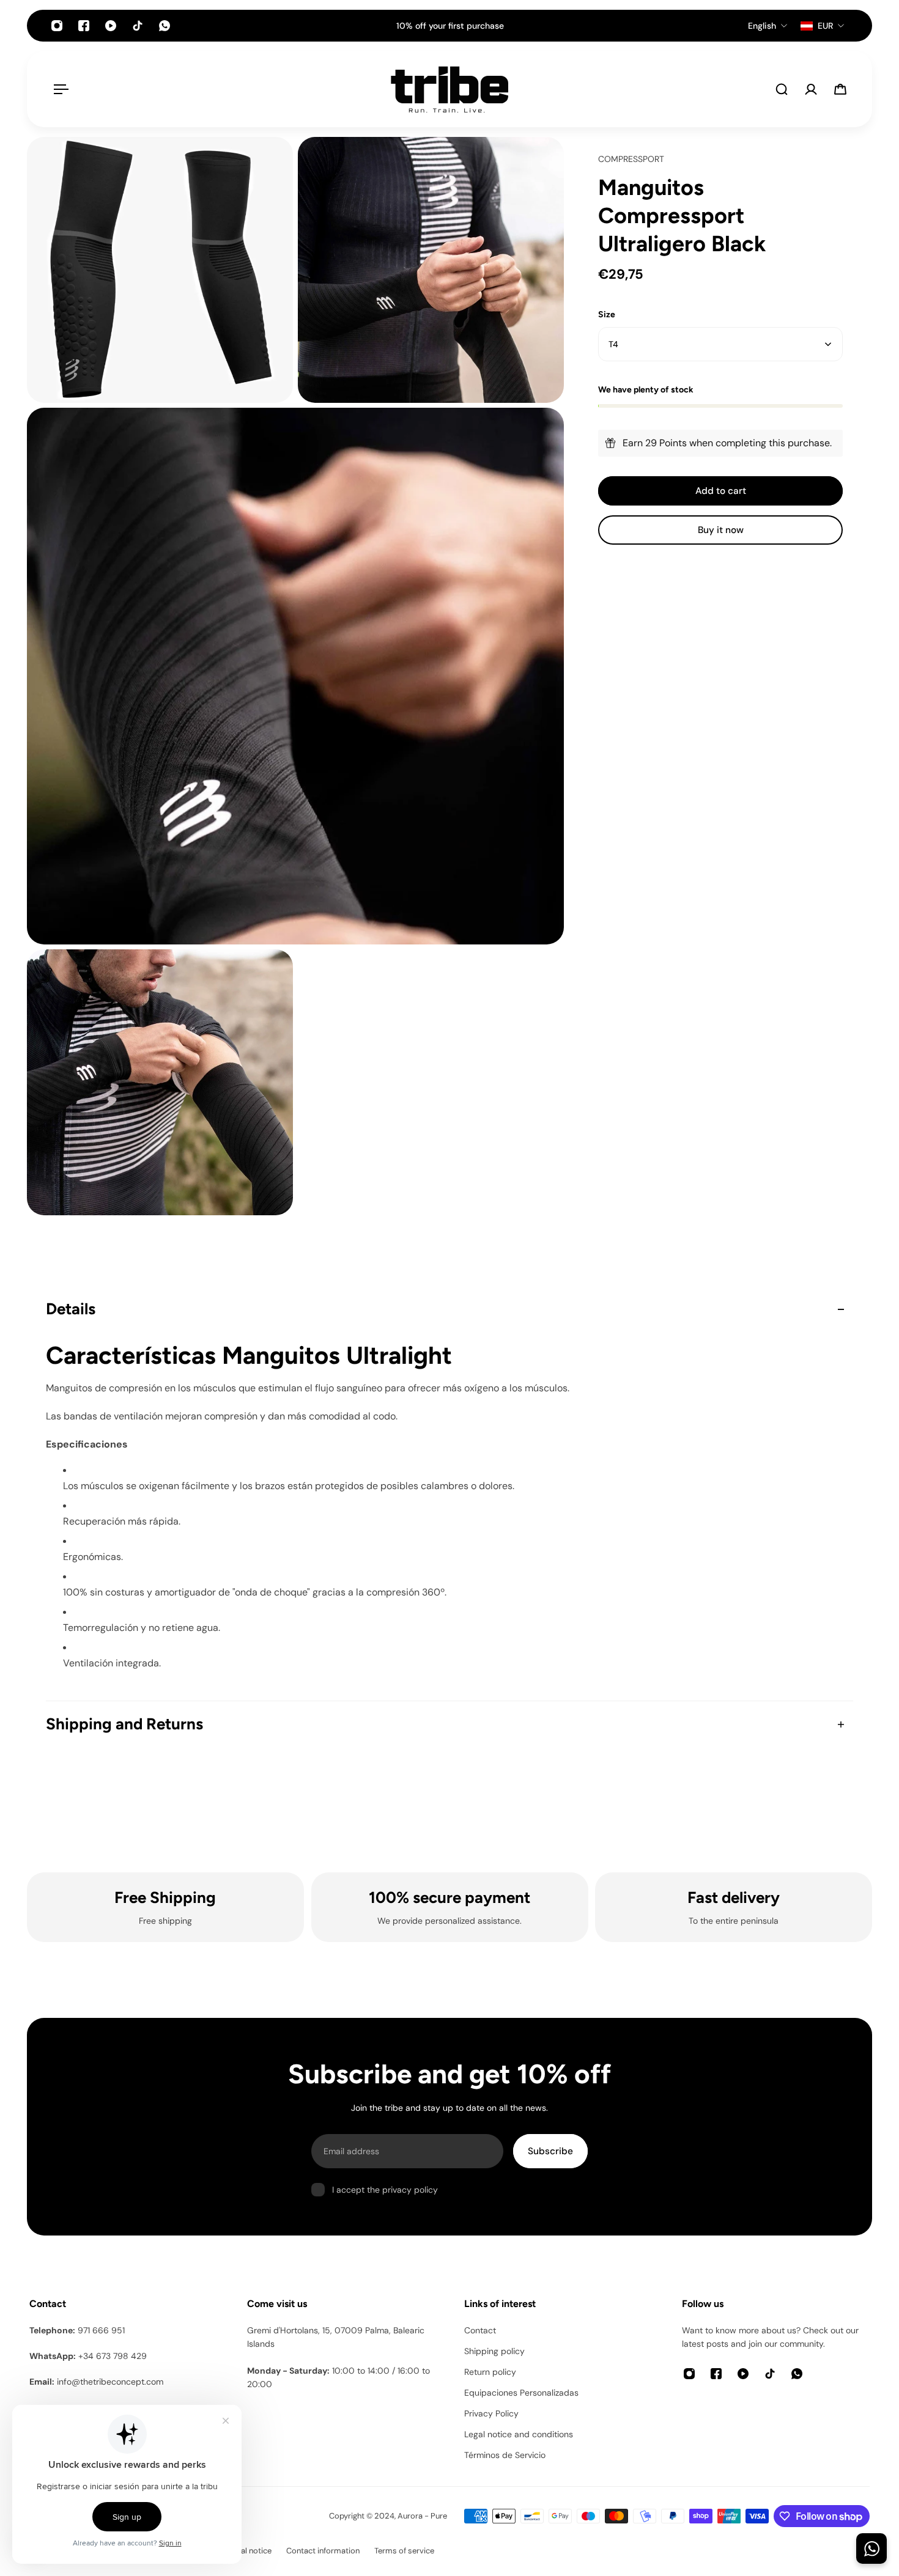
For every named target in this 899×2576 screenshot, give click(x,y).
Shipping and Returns (124, 1724)
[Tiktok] (138, 26)
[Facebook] (84, 26)
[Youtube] (111, 26)
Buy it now (721, 530)
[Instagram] (57, 26)
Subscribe (550, 2151)
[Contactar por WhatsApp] (871, 2548)
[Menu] (59, 89)
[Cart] (840, 89)
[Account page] (811, 89)
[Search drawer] (782, 89)
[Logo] (449, 89)
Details (71, 1309)
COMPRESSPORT (631, 159)
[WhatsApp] (165, 26)
